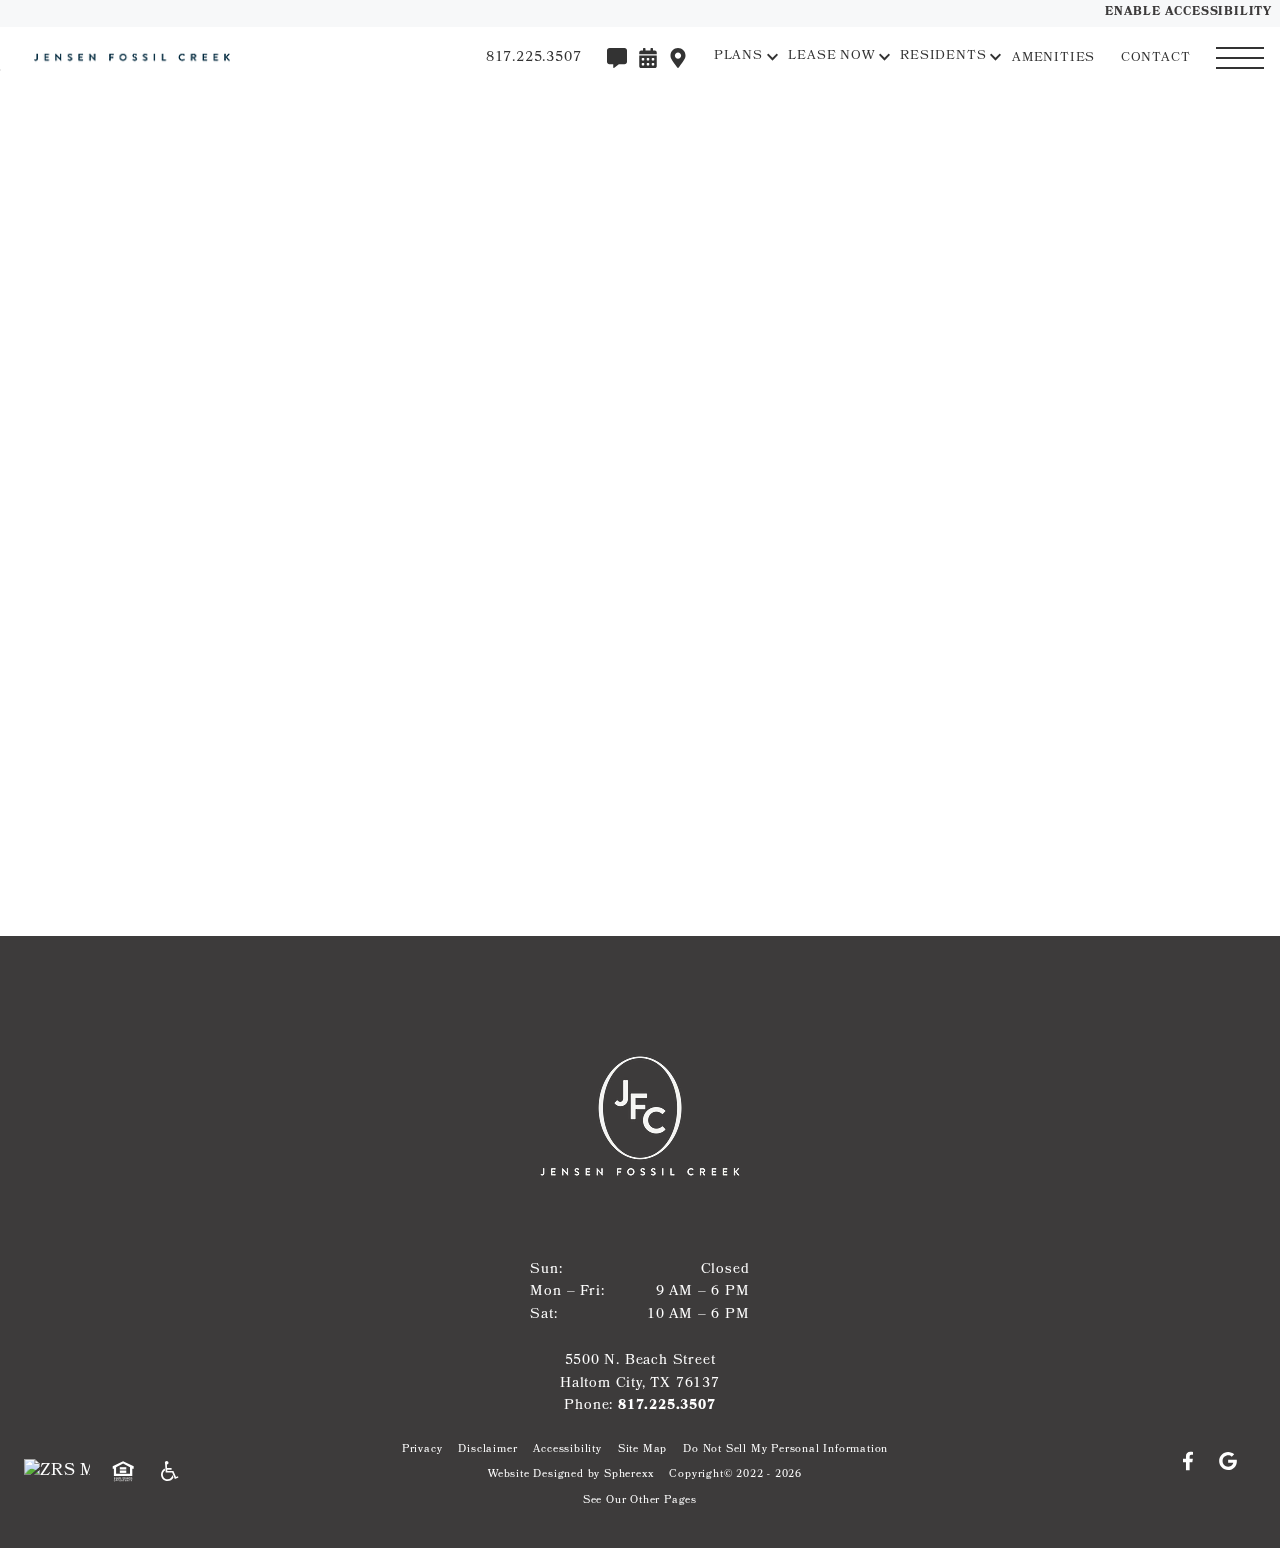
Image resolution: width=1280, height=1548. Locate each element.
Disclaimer (487, 1450)
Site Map (642, 1450)
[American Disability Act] (176, 1472)
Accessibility (567, 1450)
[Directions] (678, 58)
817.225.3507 (667, 1406)
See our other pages (640, 1501)
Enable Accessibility (1188, 13)
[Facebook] (1196, 1462)
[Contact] (617, 58)
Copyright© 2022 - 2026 (735, 1475)
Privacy (422, 1450)
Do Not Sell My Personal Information (785, 1450)
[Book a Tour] (648, 58)
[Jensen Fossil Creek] (125, 57)
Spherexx (628, 1475)
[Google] (1228, 1462)
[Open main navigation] (1240, 58)
